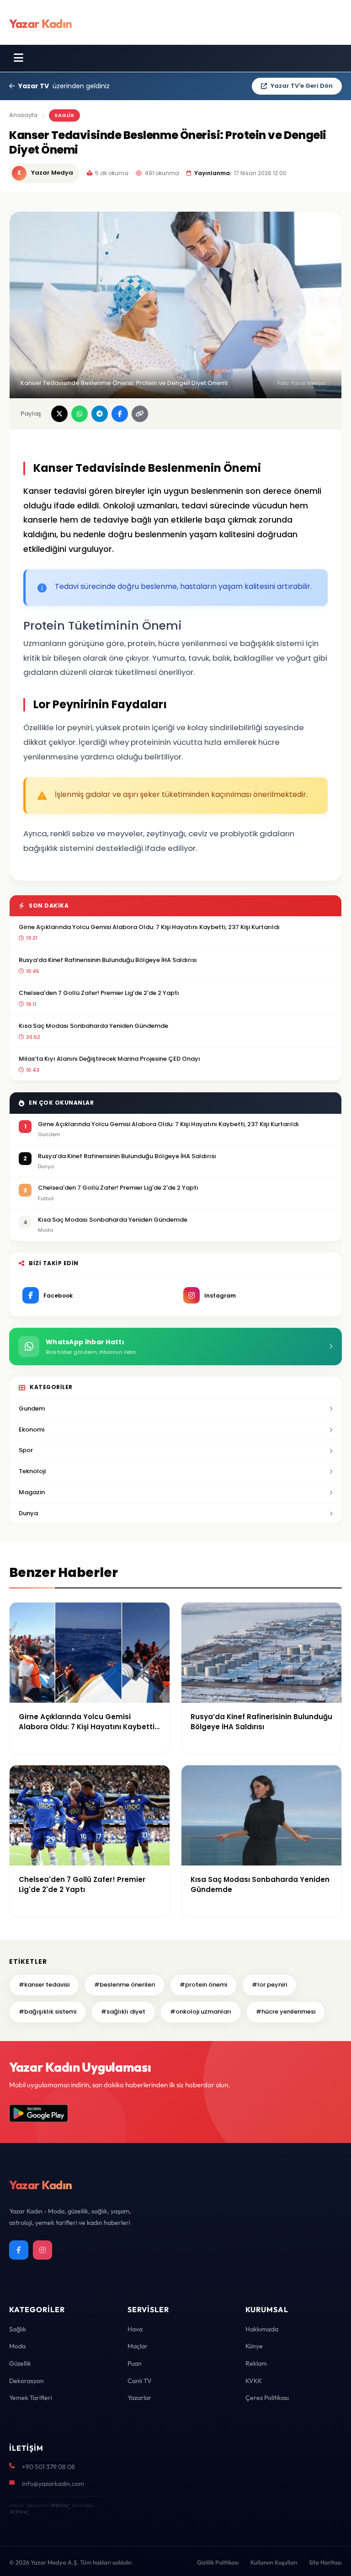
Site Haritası (325, 2562)
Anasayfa (23, 115)
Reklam (256, 2363)
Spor (26, 1450)
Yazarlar (139, 2398)
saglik (64, 115)
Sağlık (18, 2329)
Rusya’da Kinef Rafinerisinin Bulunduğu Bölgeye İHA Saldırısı (108, 960)
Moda (17, 2346)
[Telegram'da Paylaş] (100, 414)
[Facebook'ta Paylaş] (120, 414)
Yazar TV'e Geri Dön (302, 86)
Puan (135, 2363)
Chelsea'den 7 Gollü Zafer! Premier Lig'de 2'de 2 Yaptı (99, 993)
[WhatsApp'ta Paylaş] (80, 414)
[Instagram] (43, 2250)
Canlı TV (140, 2381)
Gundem (32, 1408)
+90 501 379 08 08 (48, 2467)
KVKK (254, 2381)
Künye (254, 2346)
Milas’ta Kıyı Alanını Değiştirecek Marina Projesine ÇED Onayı (109, 1059)
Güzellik (20, 2363)
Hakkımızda (262, 2329)
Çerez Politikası (267, 2398)
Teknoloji (32, 1471)
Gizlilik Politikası (218, 2562)
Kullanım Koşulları (274, 2562)
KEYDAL (59, 2505)
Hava (135, 2329)
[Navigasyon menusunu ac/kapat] (19, 58)
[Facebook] (19, 2250)
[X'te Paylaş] (59, 414)
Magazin (32, 1492)
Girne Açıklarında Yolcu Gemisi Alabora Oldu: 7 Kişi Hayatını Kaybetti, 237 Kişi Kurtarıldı (149, 927)
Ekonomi (32, 1430)
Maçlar (138, 2346)
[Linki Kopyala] (140, 414)
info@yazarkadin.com (53, 2484)
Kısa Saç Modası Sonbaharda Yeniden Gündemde (93, 1026)
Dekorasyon (27, 2381)
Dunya (28, 1513)
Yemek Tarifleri (31, 2398)
